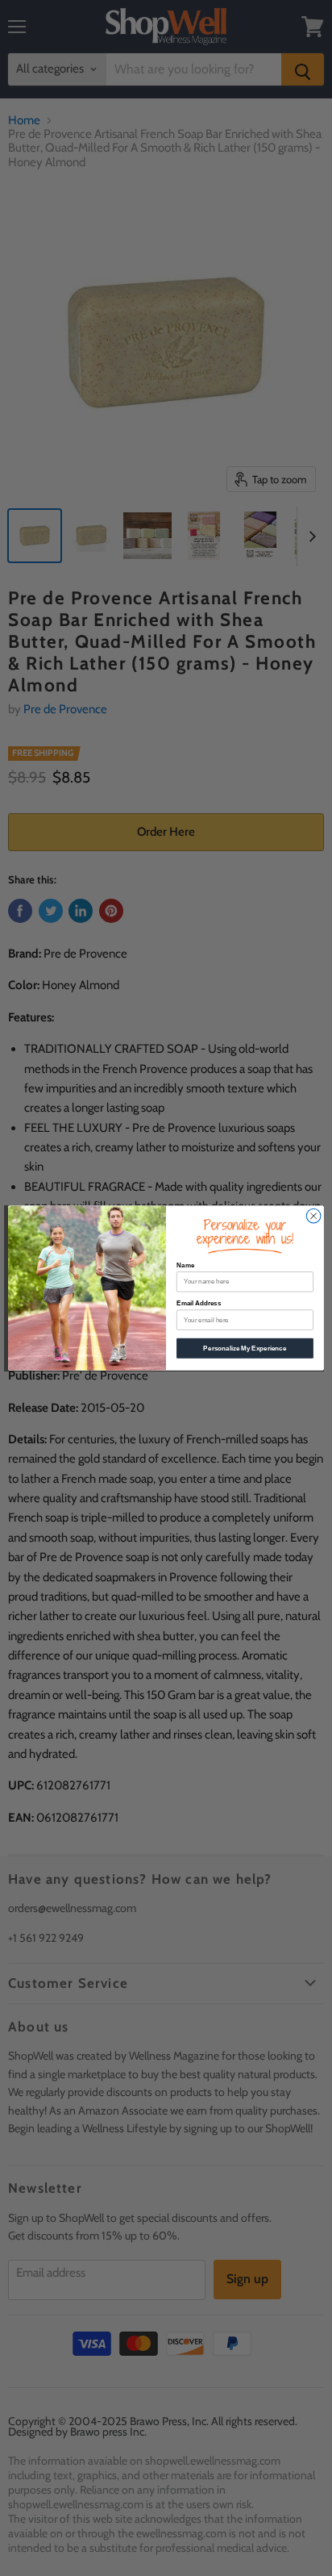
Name (185, 1265)
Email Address (199, 1303)
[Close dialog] (313, 1216)
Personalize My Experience (245, 1349)
